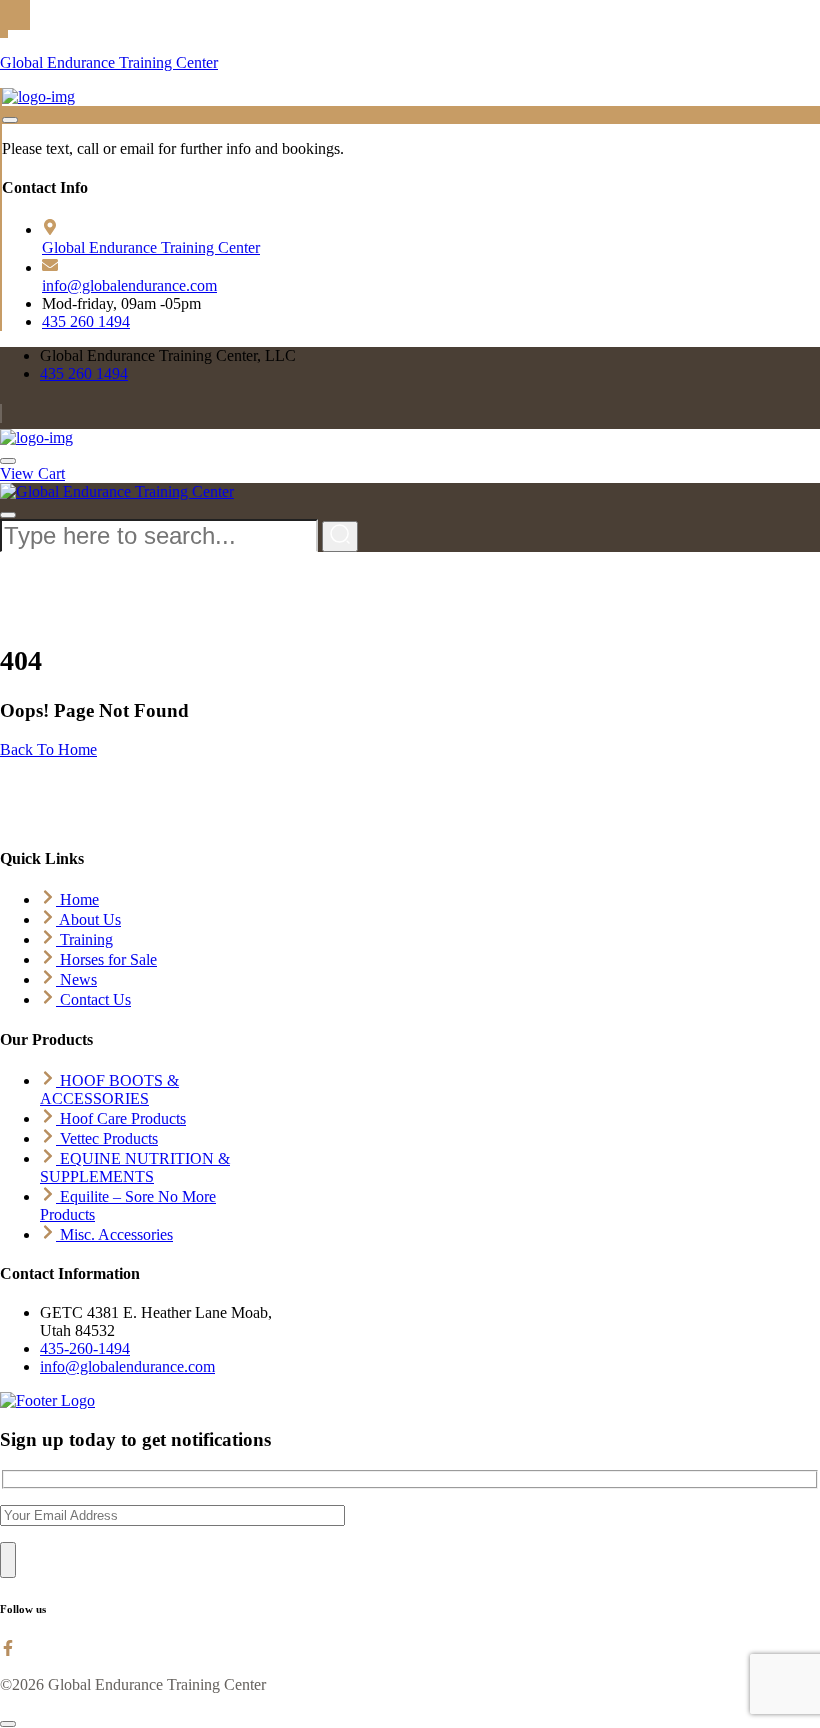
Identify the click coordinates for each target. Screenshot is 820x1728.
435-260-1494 (85, 1348)
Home (77, 899)
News (76, 979)
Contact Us (93, 999)
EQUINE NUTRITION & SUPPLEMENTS (135, 1167)
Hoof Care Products (121, 1118)
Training (84, 939)
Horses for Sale (106, 959)
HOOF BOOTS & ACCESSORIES (109, 1089)
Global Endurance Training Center (109, 62)
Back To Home (48, 749)
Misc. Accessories (114, 1234)
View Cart (32, 473)
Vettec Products (107, 1138)
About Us (88, 919)
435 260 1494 (86, 321)
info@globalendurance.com (129, 285)
